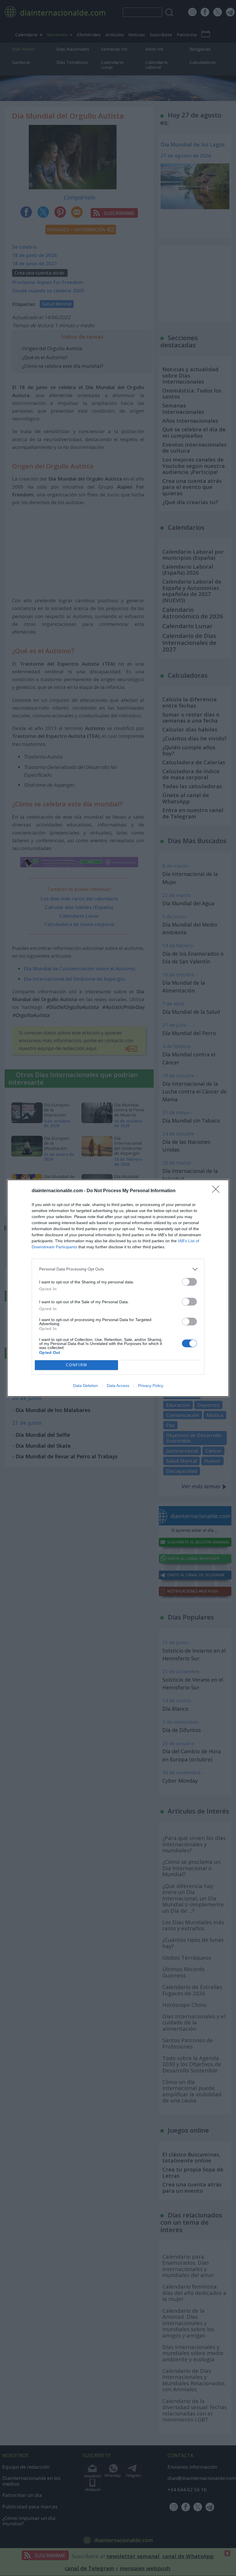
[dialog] (118, 1288)
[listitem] (118, 1269)
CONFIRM (77, 1365)
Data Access (118, 1386)
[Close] (218, 1191)
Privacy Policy (151, 1386)
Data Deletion (85, 1386)
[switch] (189, 1282)
